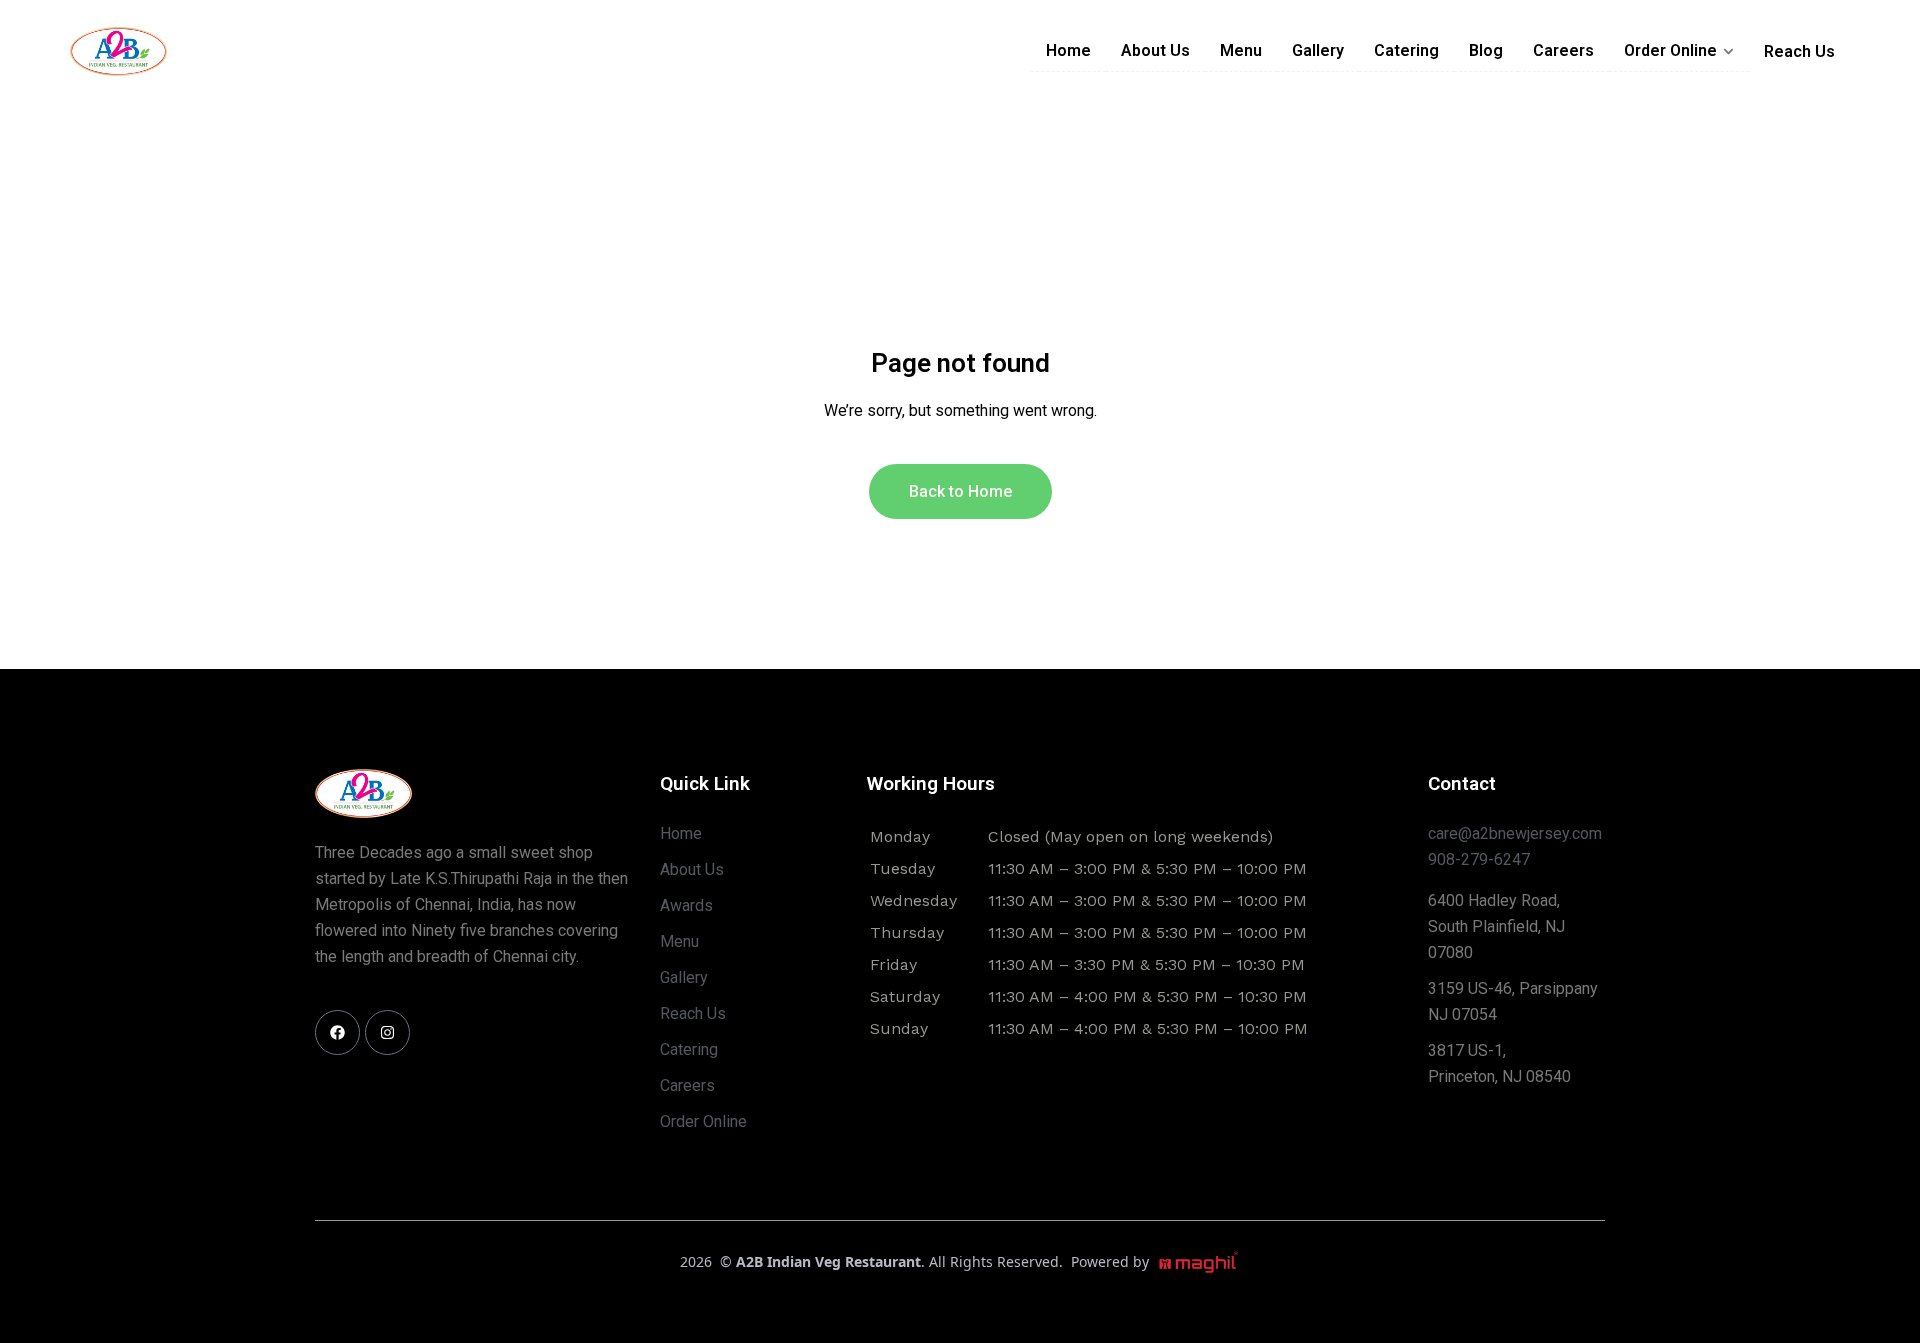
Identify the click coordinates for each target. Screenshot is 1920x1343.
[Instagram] (387, 1032)
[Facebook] (337, 1032)
